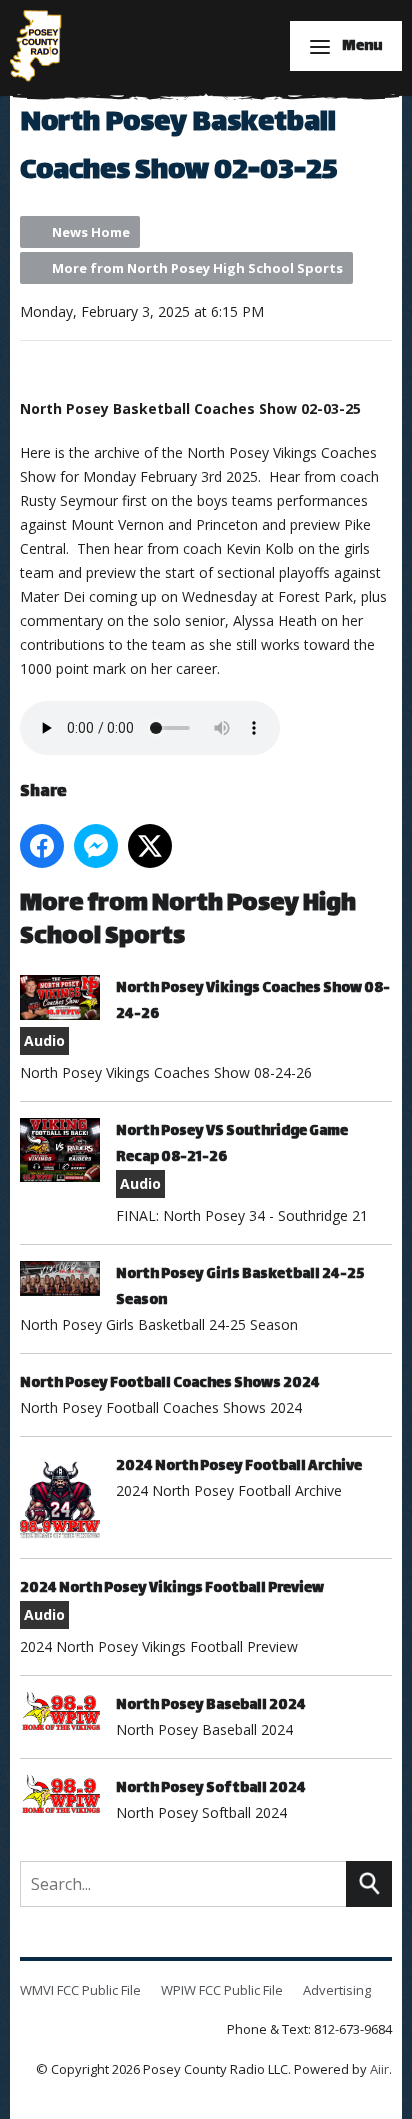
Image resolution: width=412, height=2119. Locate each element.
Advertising (337, 1990)
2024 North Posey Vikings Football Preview (172, 1588)
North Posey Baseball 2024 (211, 1705)
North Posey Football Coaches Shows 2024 (170, 1383)
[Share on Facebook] (42, 846)
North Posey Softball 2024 (211, 1788)
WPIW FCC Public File (222, 1990)
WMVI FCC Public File (80, 1990)
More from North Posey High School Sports (197, 268)
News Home (91, 232)
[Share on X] (150, 846)
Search (369, 1884)
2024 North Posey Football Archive (239, 1466)
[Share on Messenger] (96, 846)
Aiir (379, 2069)
